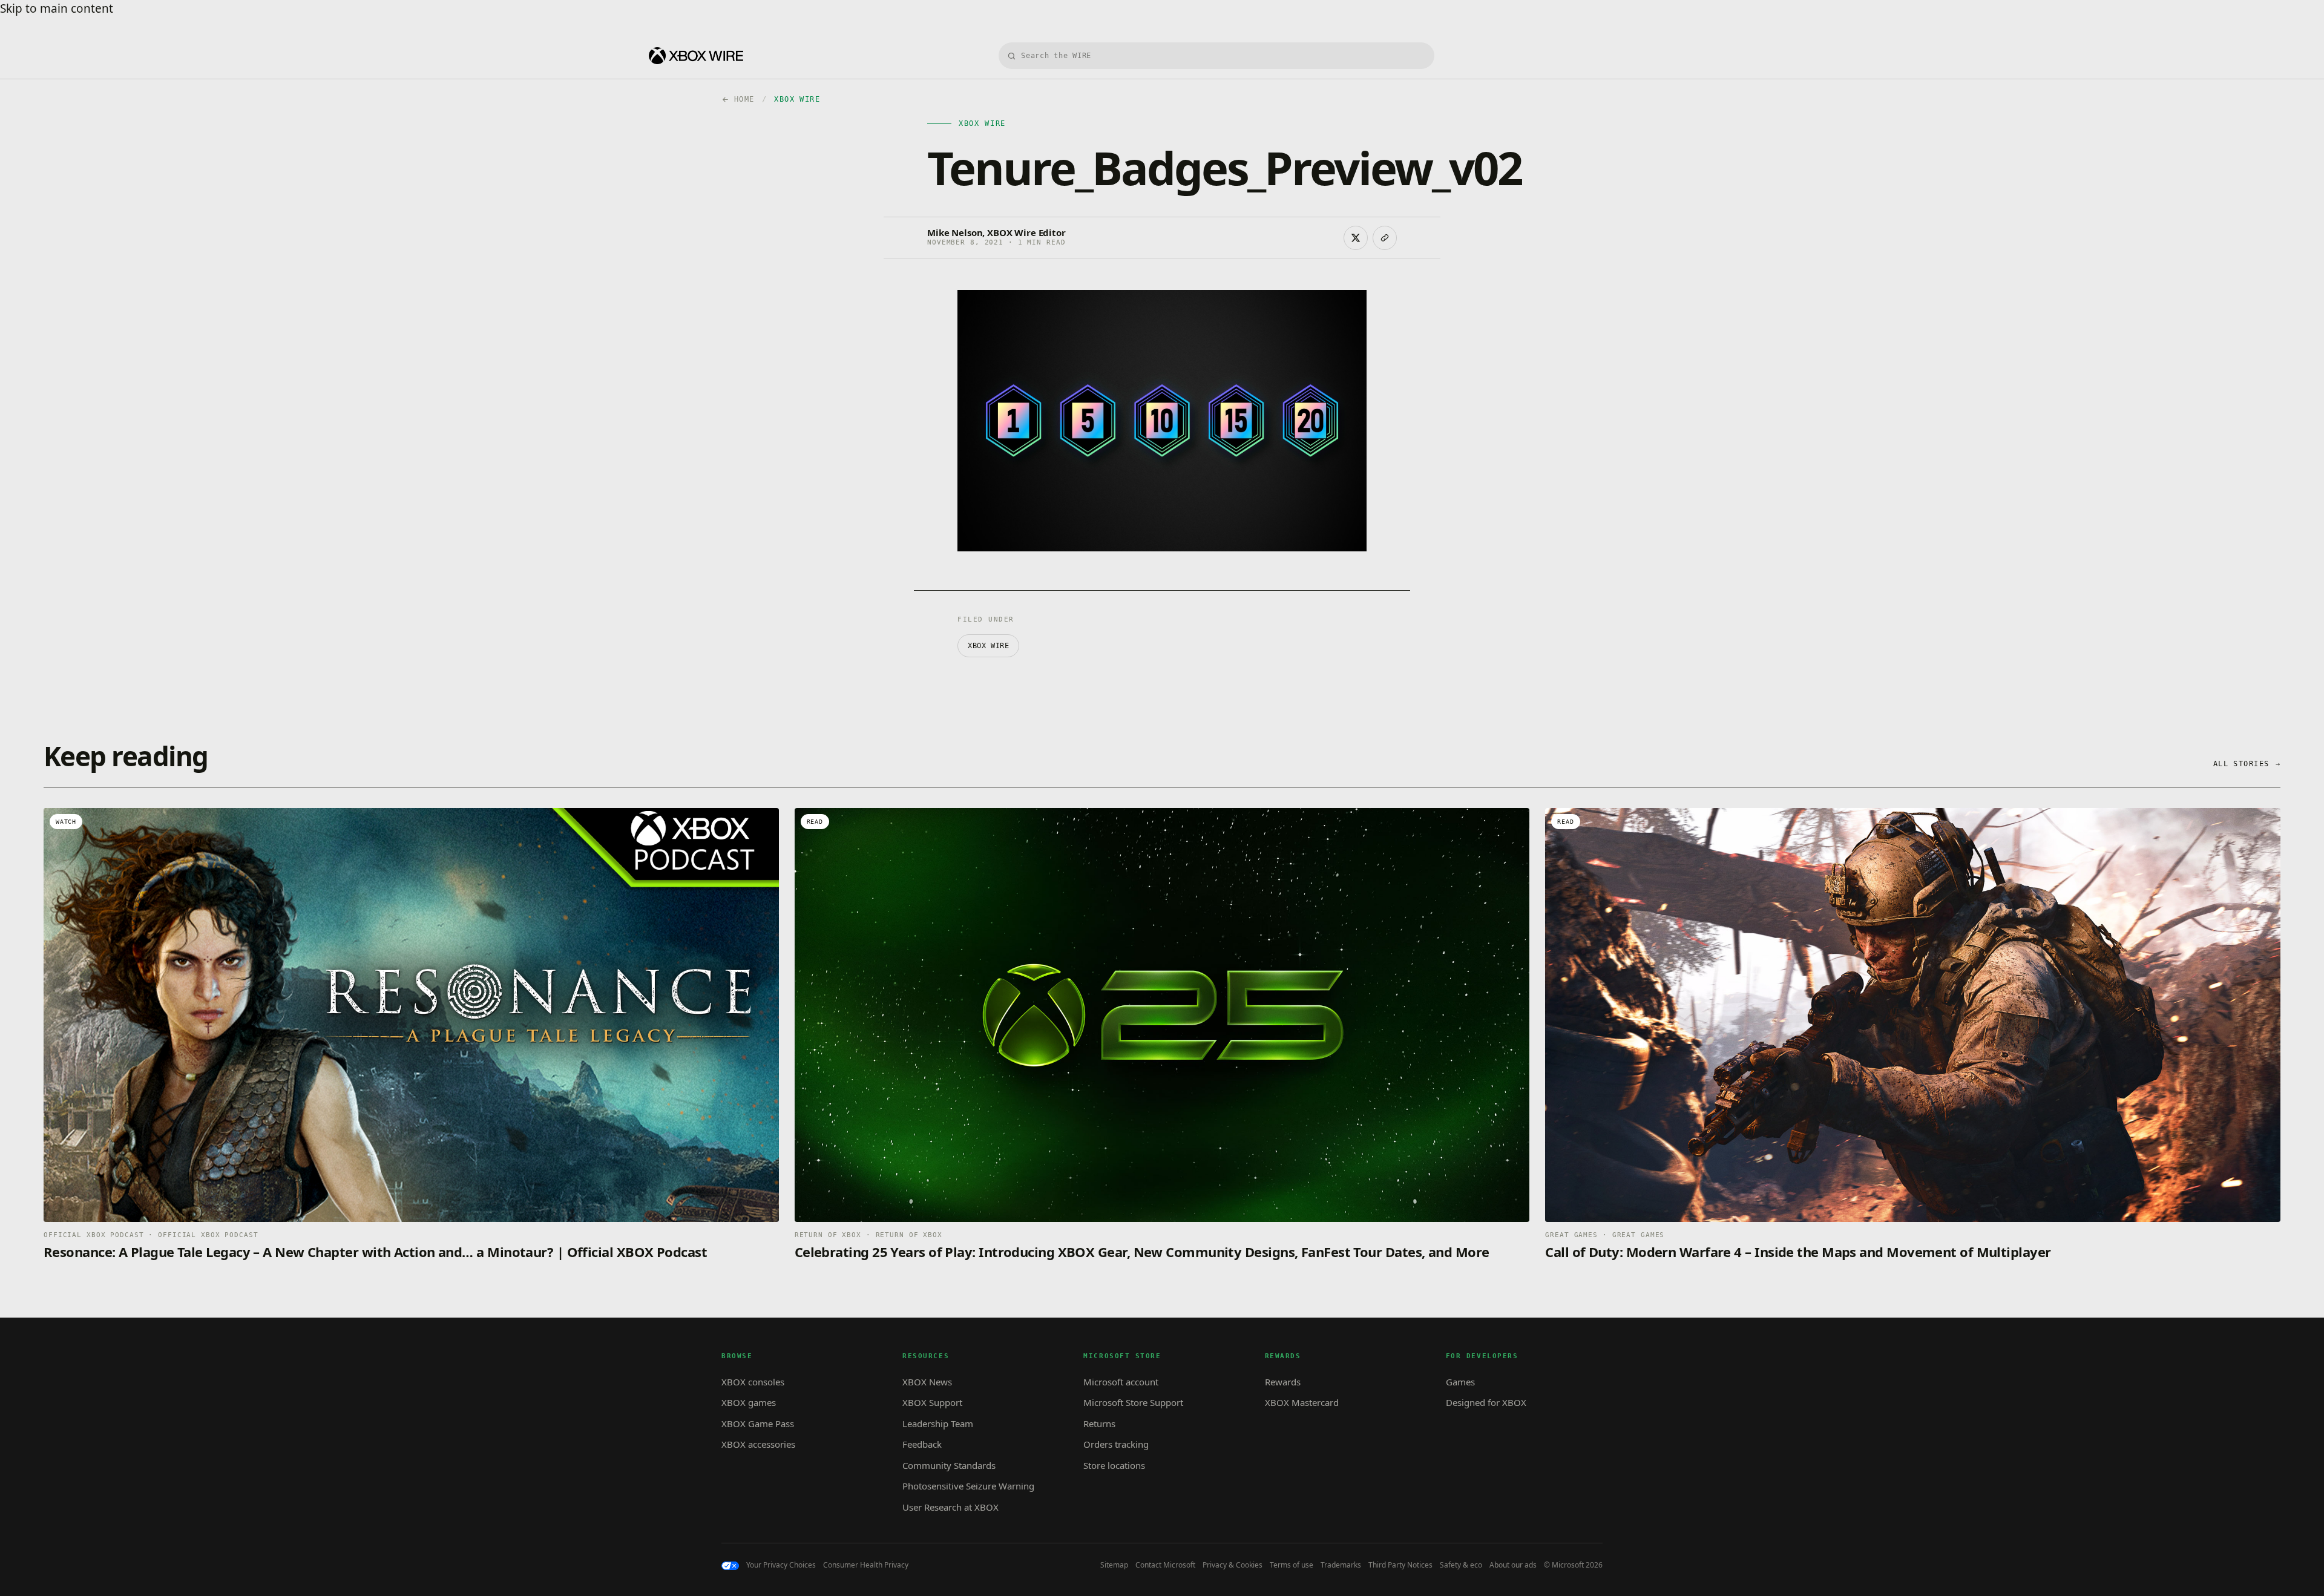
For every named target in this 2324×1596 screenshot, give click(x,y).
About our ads (1513, 1565)
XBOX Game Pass (758, 1424)
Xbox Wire (988, 646)
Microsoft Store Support (1133, 1402)
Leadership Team (938, 1424)
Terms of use (1292, 1565)
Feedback (922, 1444)
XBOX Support (932, 1402)
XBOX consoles (753, 1382)
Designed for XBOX (1486, 1402)
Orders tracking (1116, 1444)
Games (1460, 1382)
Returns (1099, 1424)
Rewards (1283, 1382)
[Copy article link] (1385, 238)
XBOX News (927, 1382)
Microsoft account (1121, 1382)
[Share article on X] (1356, 238)
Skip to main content (57, 8)
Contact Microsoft (1165, 1565)
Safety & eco (1461, 1565)
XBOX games (749, 1402)
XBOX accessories (758, 1444)
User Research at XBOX (950, 1507)
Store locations (1114, 1465)
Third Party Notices (1400, 1565)
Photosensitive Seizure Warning (968, 1486)
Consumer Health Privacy (866, 1565)
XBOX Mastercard (1302, 1402)
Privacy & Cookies (1233, 1565)
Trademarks (1341, 1565)
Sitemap (1114, 1565)
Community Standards (949, 1465)
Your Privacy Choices (781, 1565)
